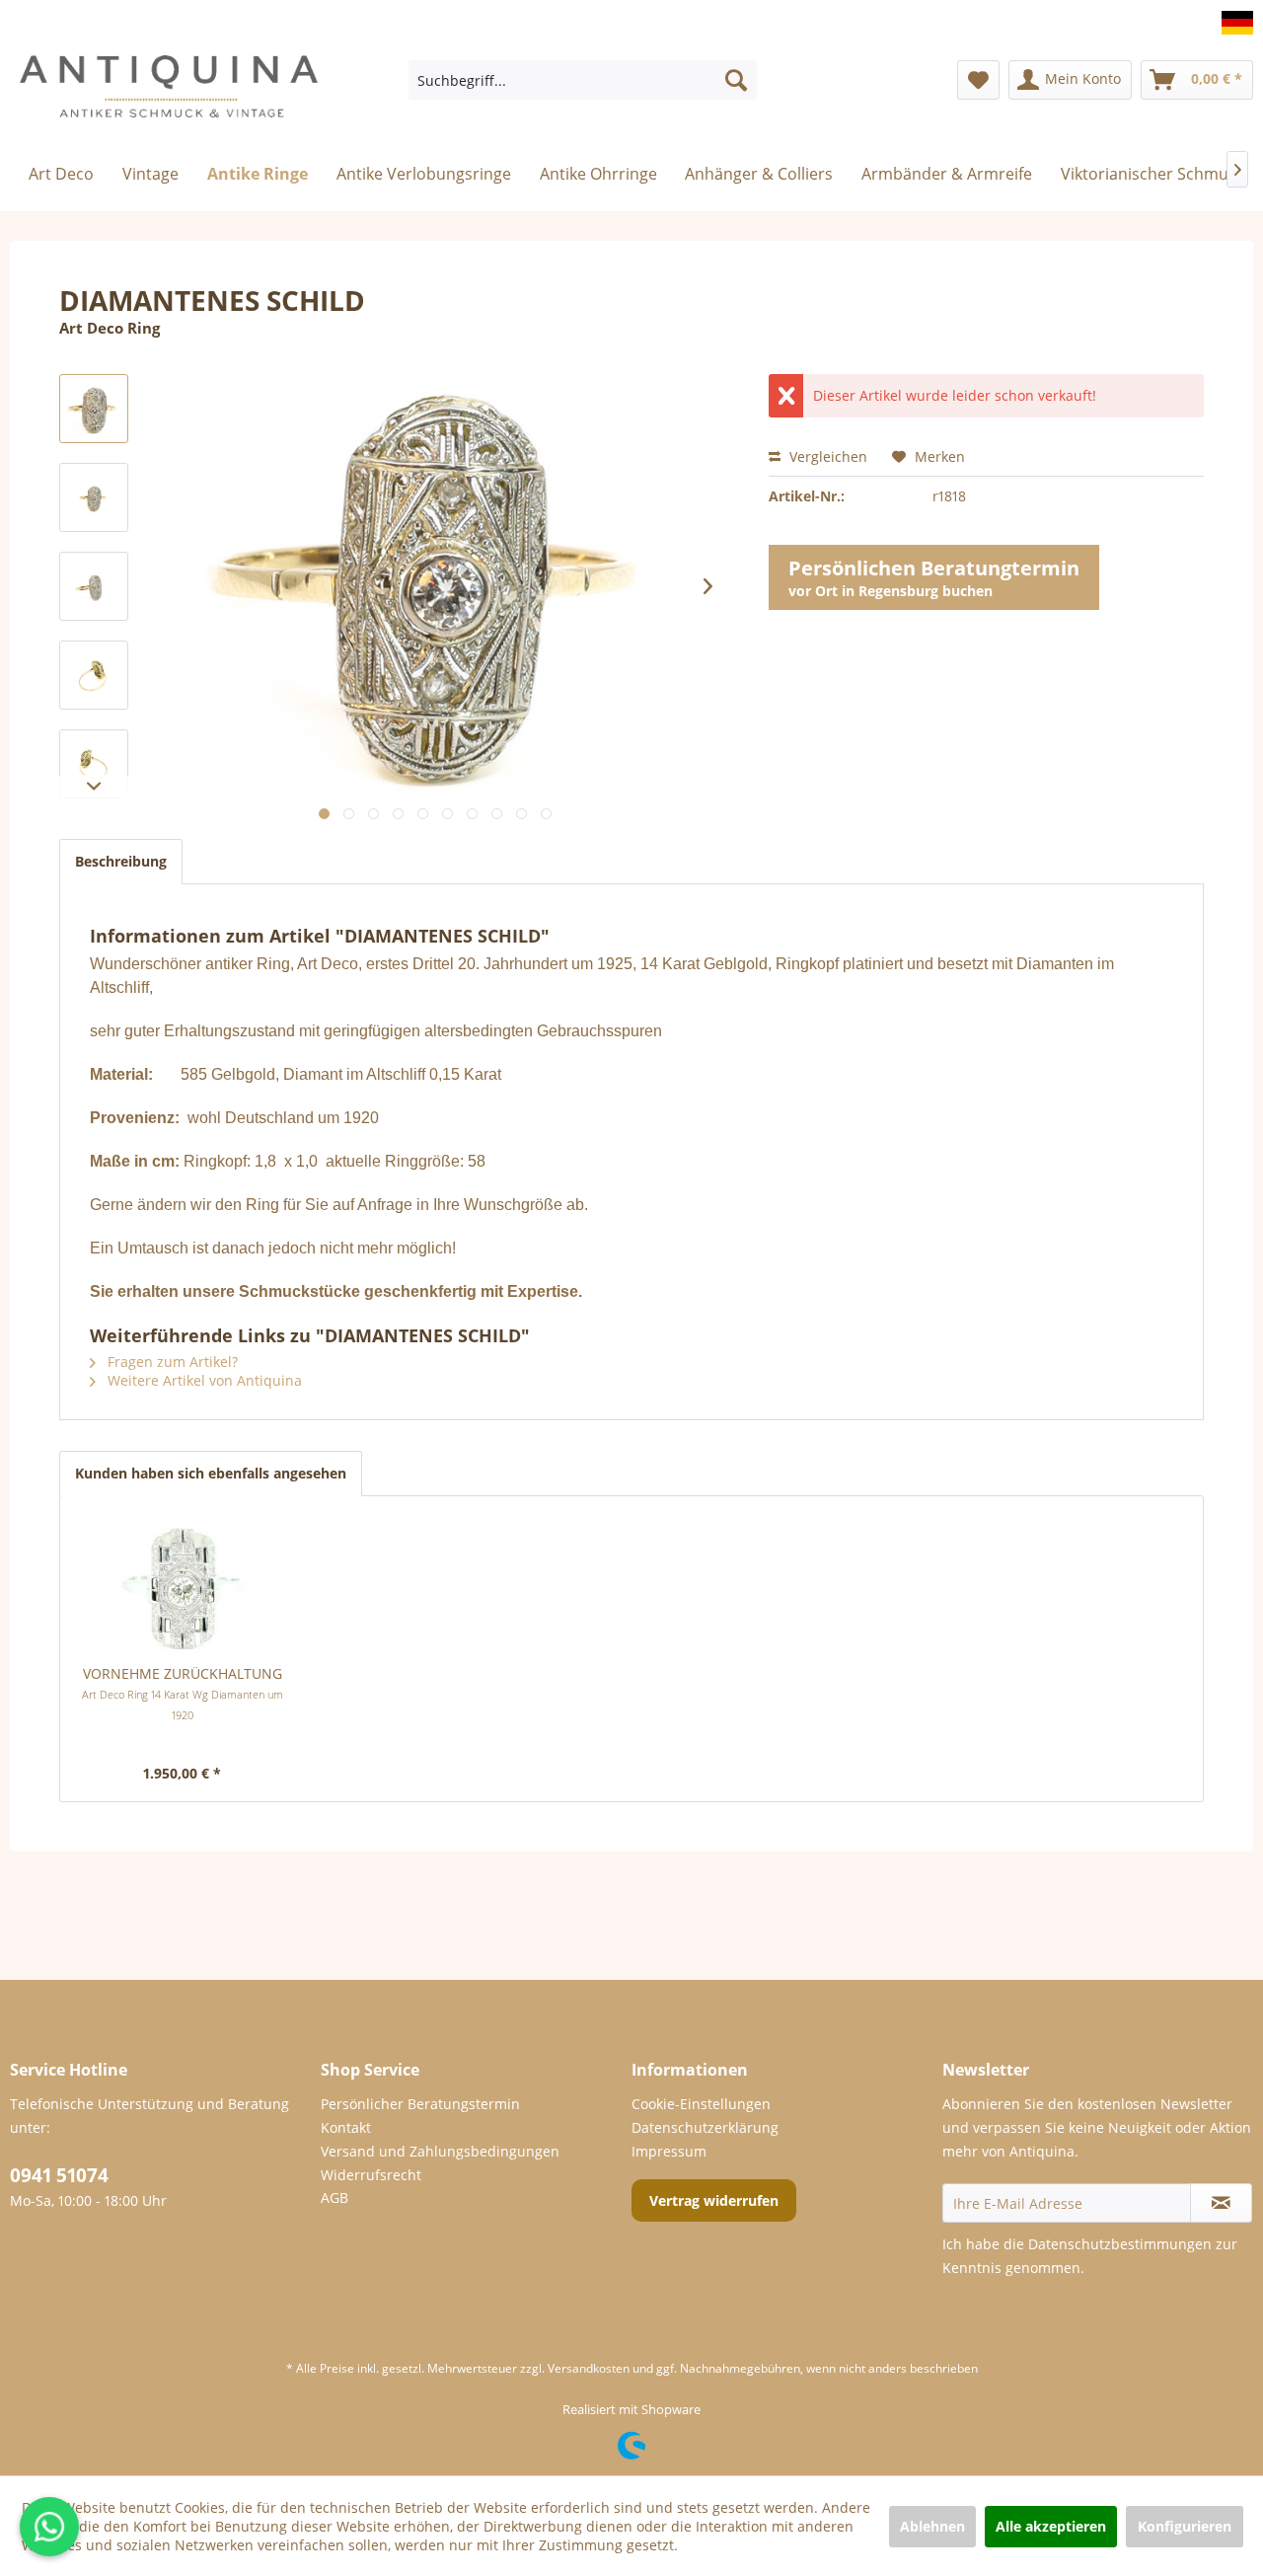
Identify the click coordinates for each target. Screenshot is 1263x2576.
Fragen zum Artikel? (171, 1362)
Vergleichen (826, 456)
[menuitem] (583, 80)
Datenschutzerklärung (705, 2127)
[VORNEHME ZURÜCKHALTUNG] (183, 1585)
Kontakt (346, 2127)
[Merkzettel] (978, 80)
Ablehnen (932, 2526)
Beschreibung (121, 861)
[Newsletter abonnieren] (1221, 2203)
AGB (334, 2197)
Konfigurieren (1185, 2526)
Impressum (669, 2151)
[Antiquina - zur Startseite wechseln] (169, 95)
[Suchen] (736, 80)
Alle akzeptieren (1051, 2526)
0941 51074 (59, 2175)
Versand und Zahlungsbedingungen (440, 2151)
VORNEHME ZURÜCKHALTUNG (183, 1693)
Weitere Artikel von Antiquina (203, 1380)
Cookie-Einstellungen (701, 2104)
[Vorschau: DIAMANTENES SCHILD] (94, 409)
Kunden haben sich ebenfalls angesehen (211, 1473)
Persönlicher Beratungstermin (420, 2104)
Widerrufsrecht (371, 2175)
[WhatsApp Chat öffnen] (49, 2527)
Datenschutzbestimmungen (1120, 2244)
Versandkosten (589, 2368)
